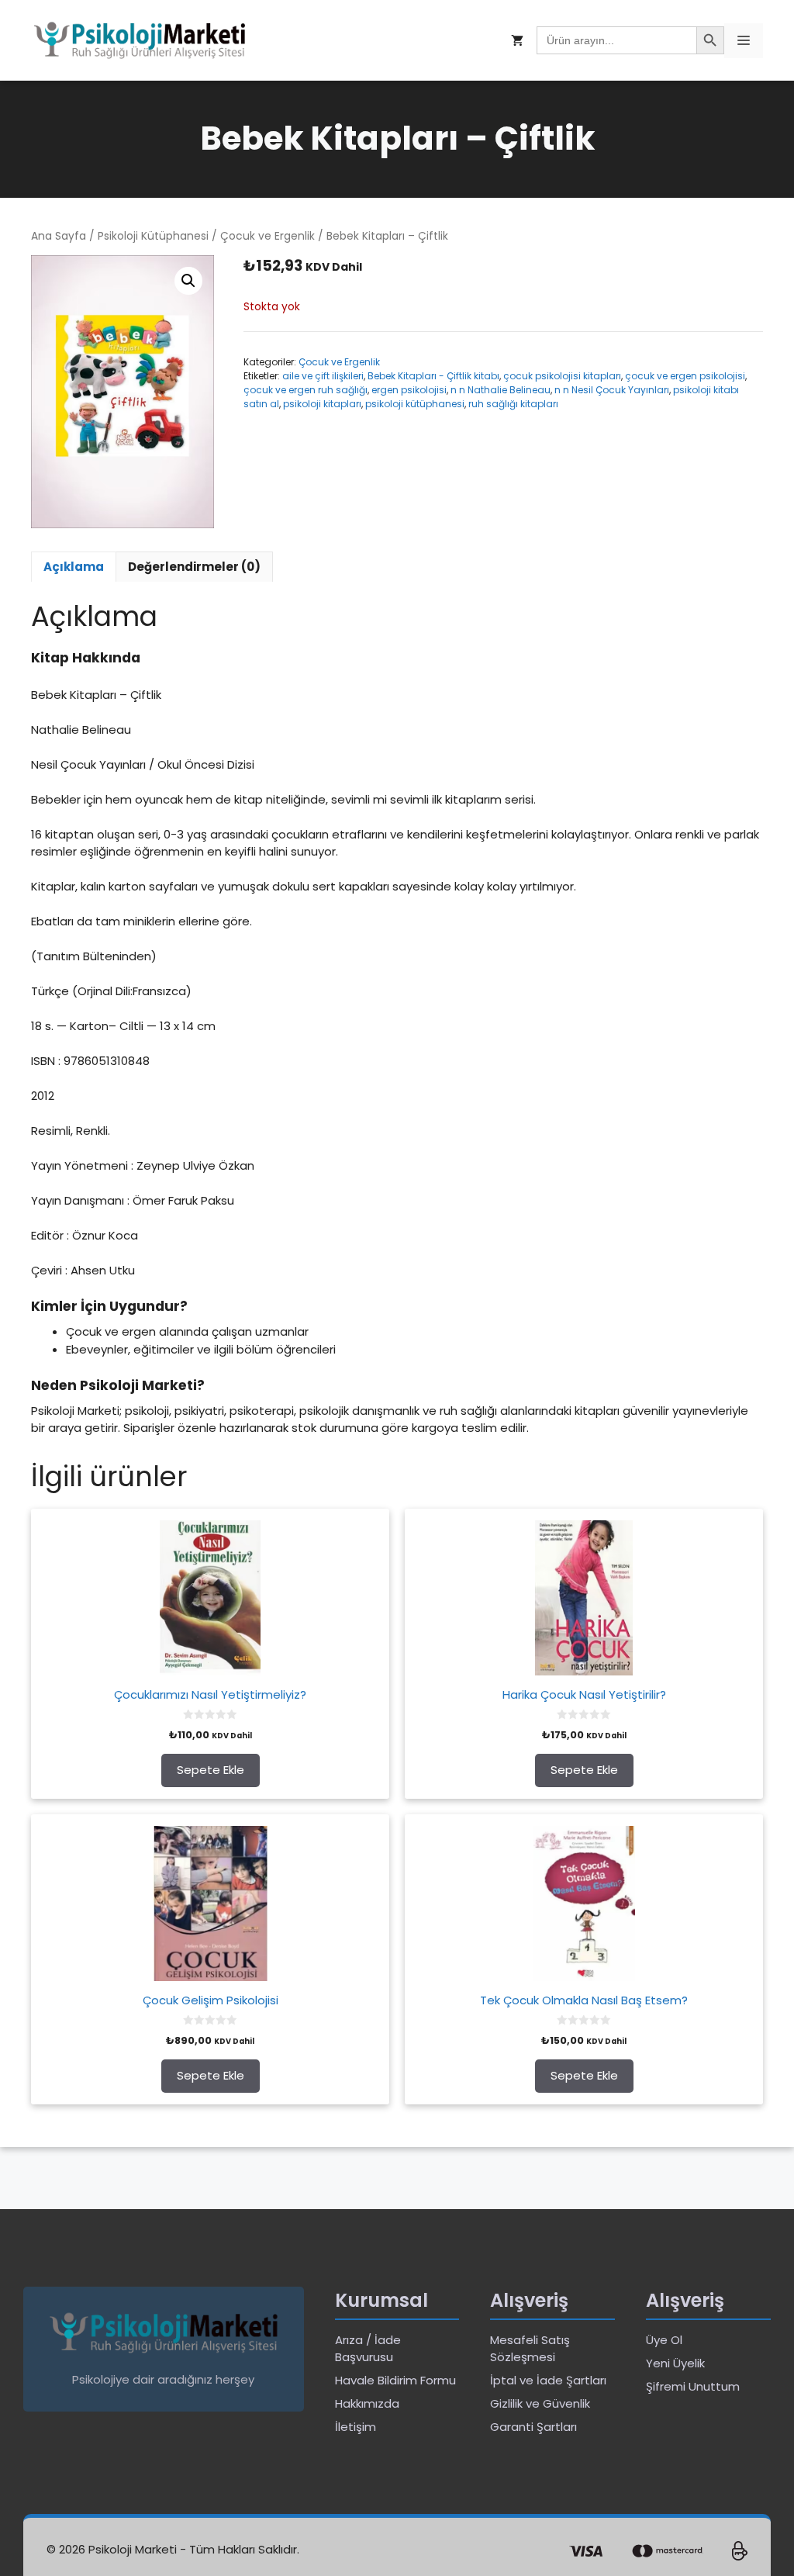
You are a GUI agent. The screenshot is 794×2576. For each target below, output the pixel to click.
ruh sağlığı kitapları (513, 404)
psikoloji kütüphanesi (415, 404)
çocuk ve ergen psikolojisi (685, 376)
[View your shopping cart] (517, 41)
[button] (188, 281)
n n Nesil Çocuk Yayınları (612, 390)
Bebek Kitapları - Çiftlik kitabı (433, 376)
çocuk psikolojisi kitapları (562, 376)
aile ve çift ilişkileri (323, 376)
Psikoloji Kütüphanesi (153, 236)
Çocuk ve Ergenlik (268, 236)
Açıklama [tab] (74, 567)
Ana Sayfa (59, 236)
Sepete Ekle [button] (211, 1770)
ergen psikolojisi (409, 390)
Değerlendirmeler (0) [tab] (194, 567)
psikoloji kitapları (322, 404)
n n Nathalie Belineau (501, 390)
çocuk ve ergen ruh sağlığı (306, 390)
